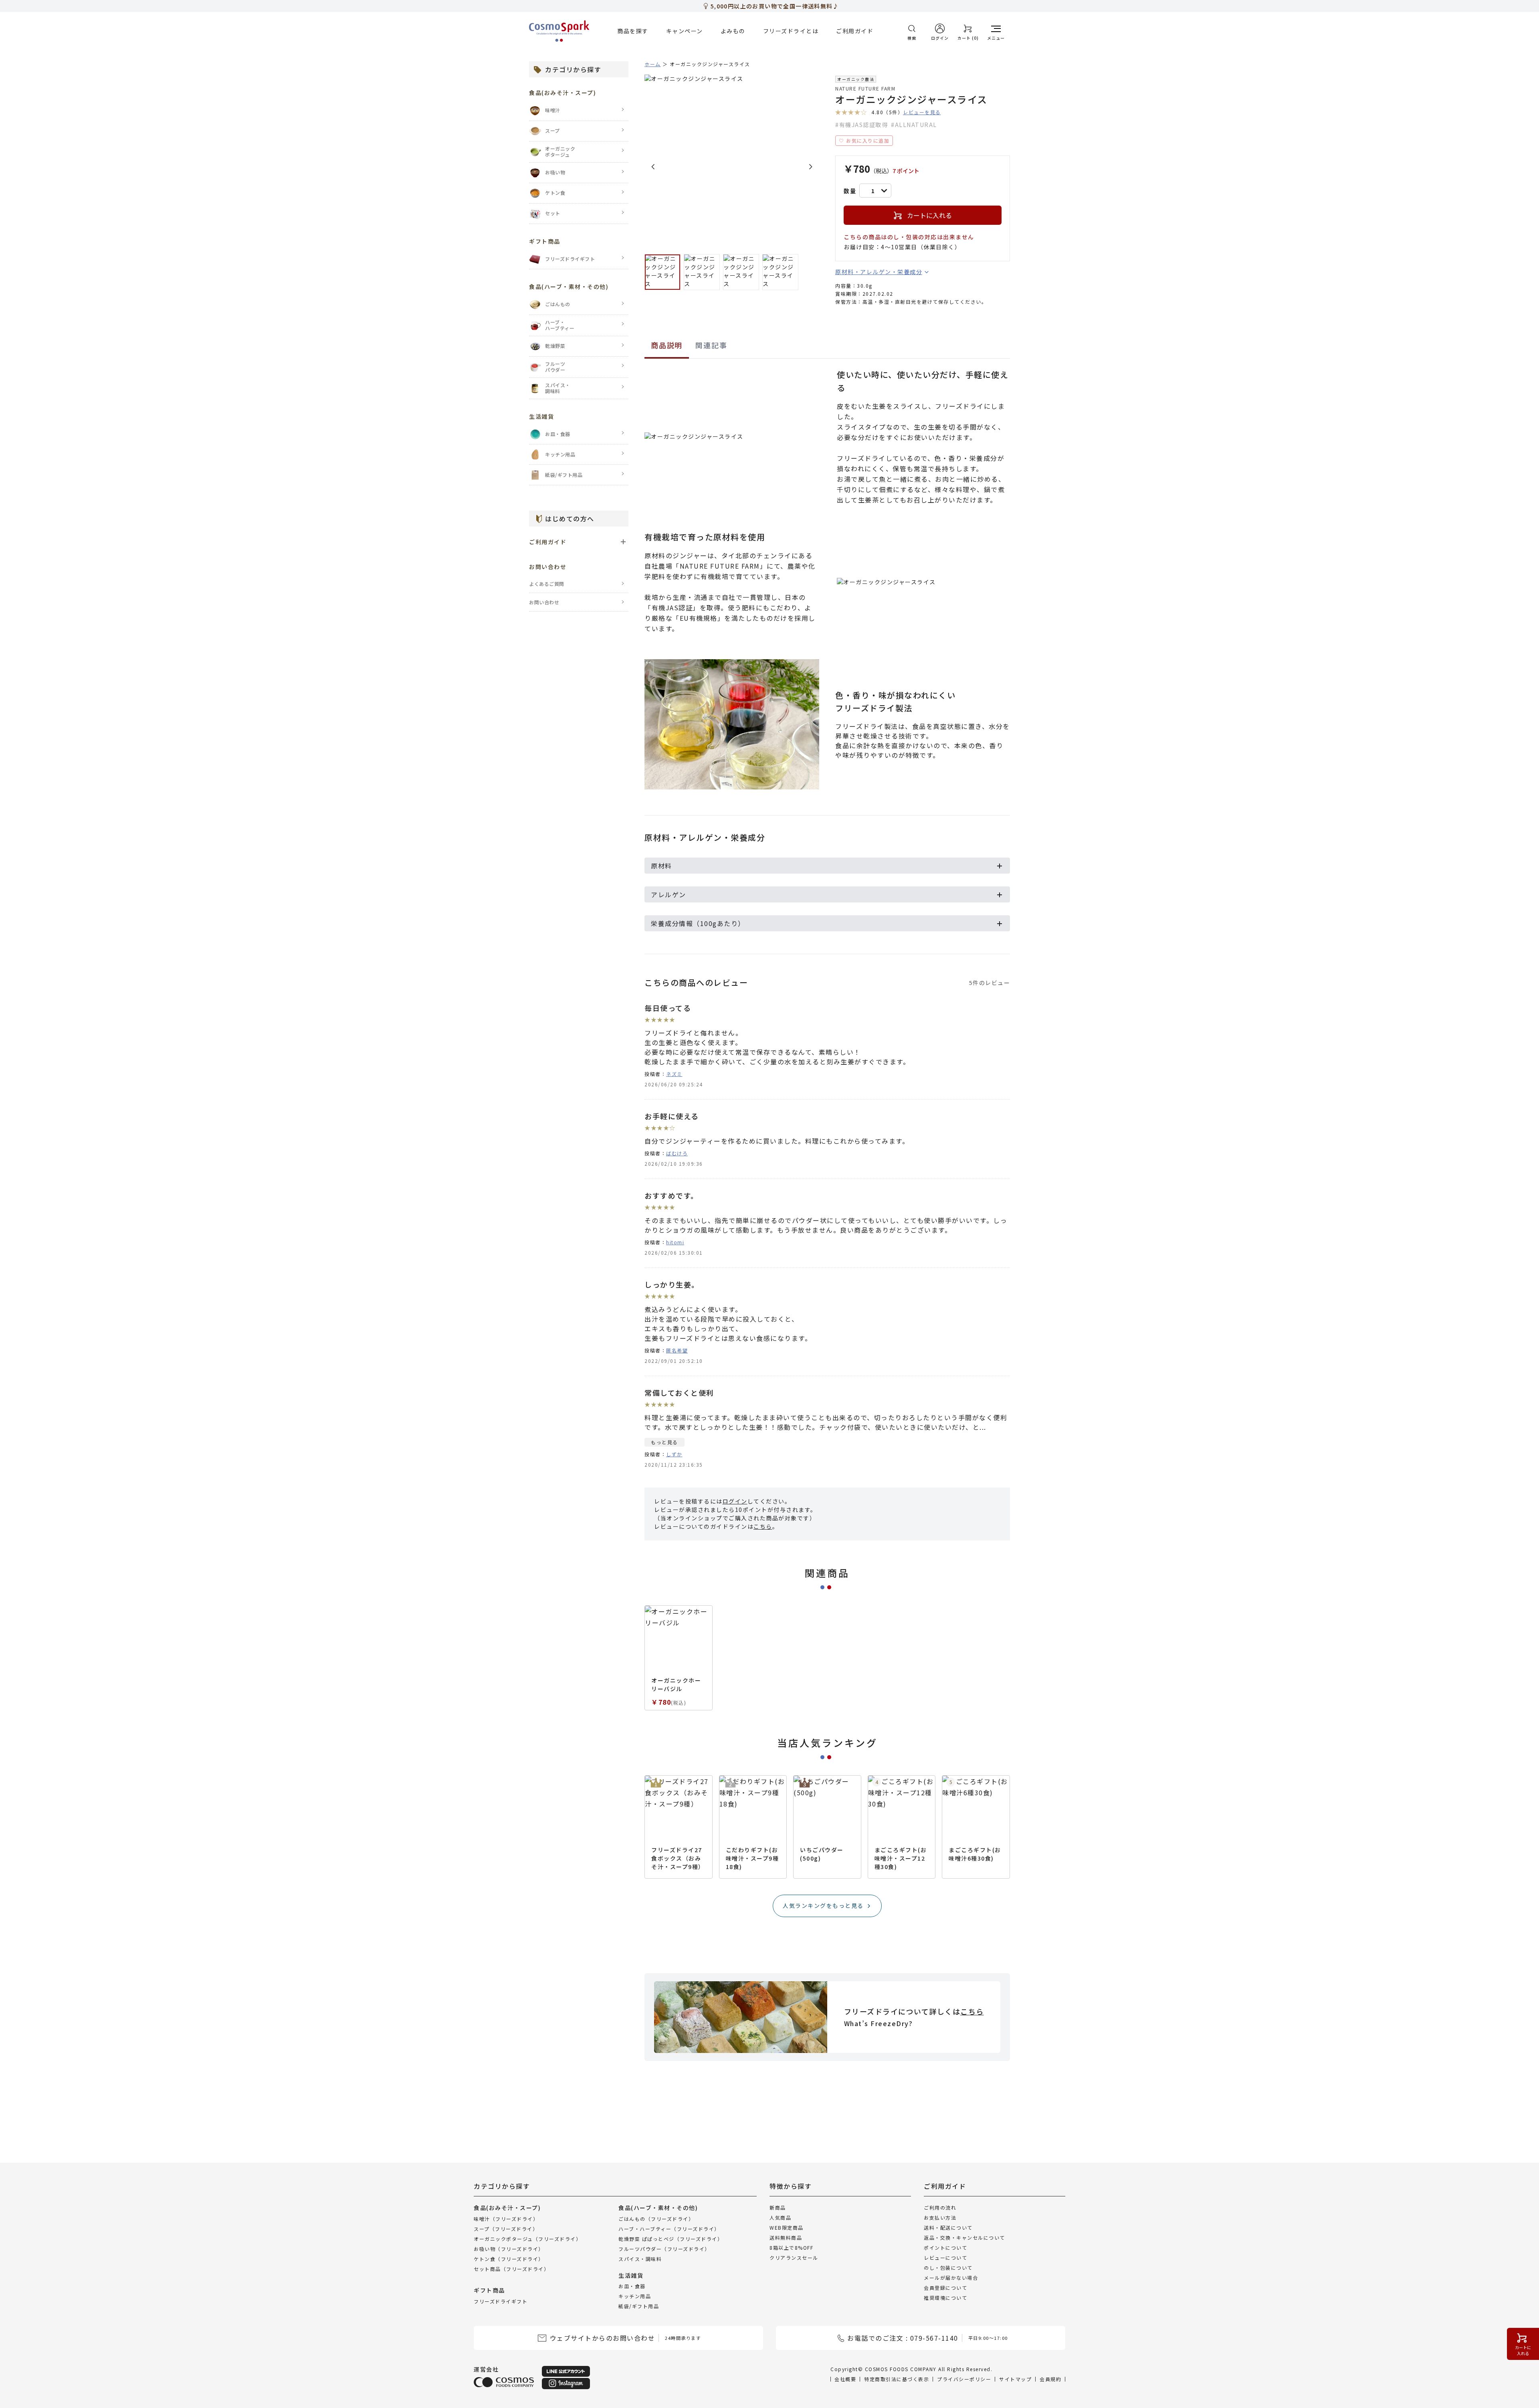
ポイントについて (945, 2248)
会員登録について (945, 2288)
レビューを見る (922, 112)
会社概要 (845, 2379)
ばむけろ (677, 1153)
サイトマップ (1015, 2379)
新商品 (778, 2207)
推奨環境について (945, 2298)
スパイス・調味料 (640, 2258)
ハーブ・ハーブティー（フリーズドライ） (669, 2228)
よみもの (733, 31)
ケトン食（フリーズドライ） (509, 2258)
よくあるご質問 (547, 584)
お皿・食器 (632, 2286)
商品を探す (633, 31)
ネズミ (674, 1074)
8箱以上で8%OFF (791, 2248)
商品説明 (667, 345)
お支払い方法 (940, 2217)
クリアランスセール (794, 2258)
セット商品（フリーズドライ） (511, 2268)
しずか (674, 1454)
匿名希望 (677, 1350)
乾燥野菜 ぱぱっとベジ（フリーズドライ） (671, 2238)
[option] (732, 162)
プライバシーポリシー (964, 2379)
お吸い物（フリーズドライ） (509, 2248)
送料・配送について (948, 2227)
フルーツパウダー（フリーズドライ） (664, 2248)
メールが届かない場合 (951, 2278)
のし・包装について (948, 2268)
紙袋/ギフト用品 (639, 2306)
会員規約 (1050, 2379)
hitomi (675, 1242)
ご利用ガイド (855, 31)
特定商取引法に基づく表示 (897, 2379)
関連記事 (711, 345)
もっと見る (664, 1442)
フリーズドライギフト (501, 2301)
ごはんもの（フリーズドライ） (656, 2218)
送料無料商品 (786, 2237)
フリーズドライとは (791, 31)
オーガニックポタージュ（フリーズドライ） (527, 2238)
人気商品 (780, 2217)
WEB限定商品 (787, 2227)
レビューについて (945, 2258)
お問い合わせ (544, 602)
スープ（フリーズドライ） (506, 2228)
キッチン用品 (635, 2296)
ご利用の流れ (940, 2207)
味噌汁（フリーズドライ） (506, 2218)
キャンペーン (685, 31)
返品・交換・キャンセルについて (964, 2237)
